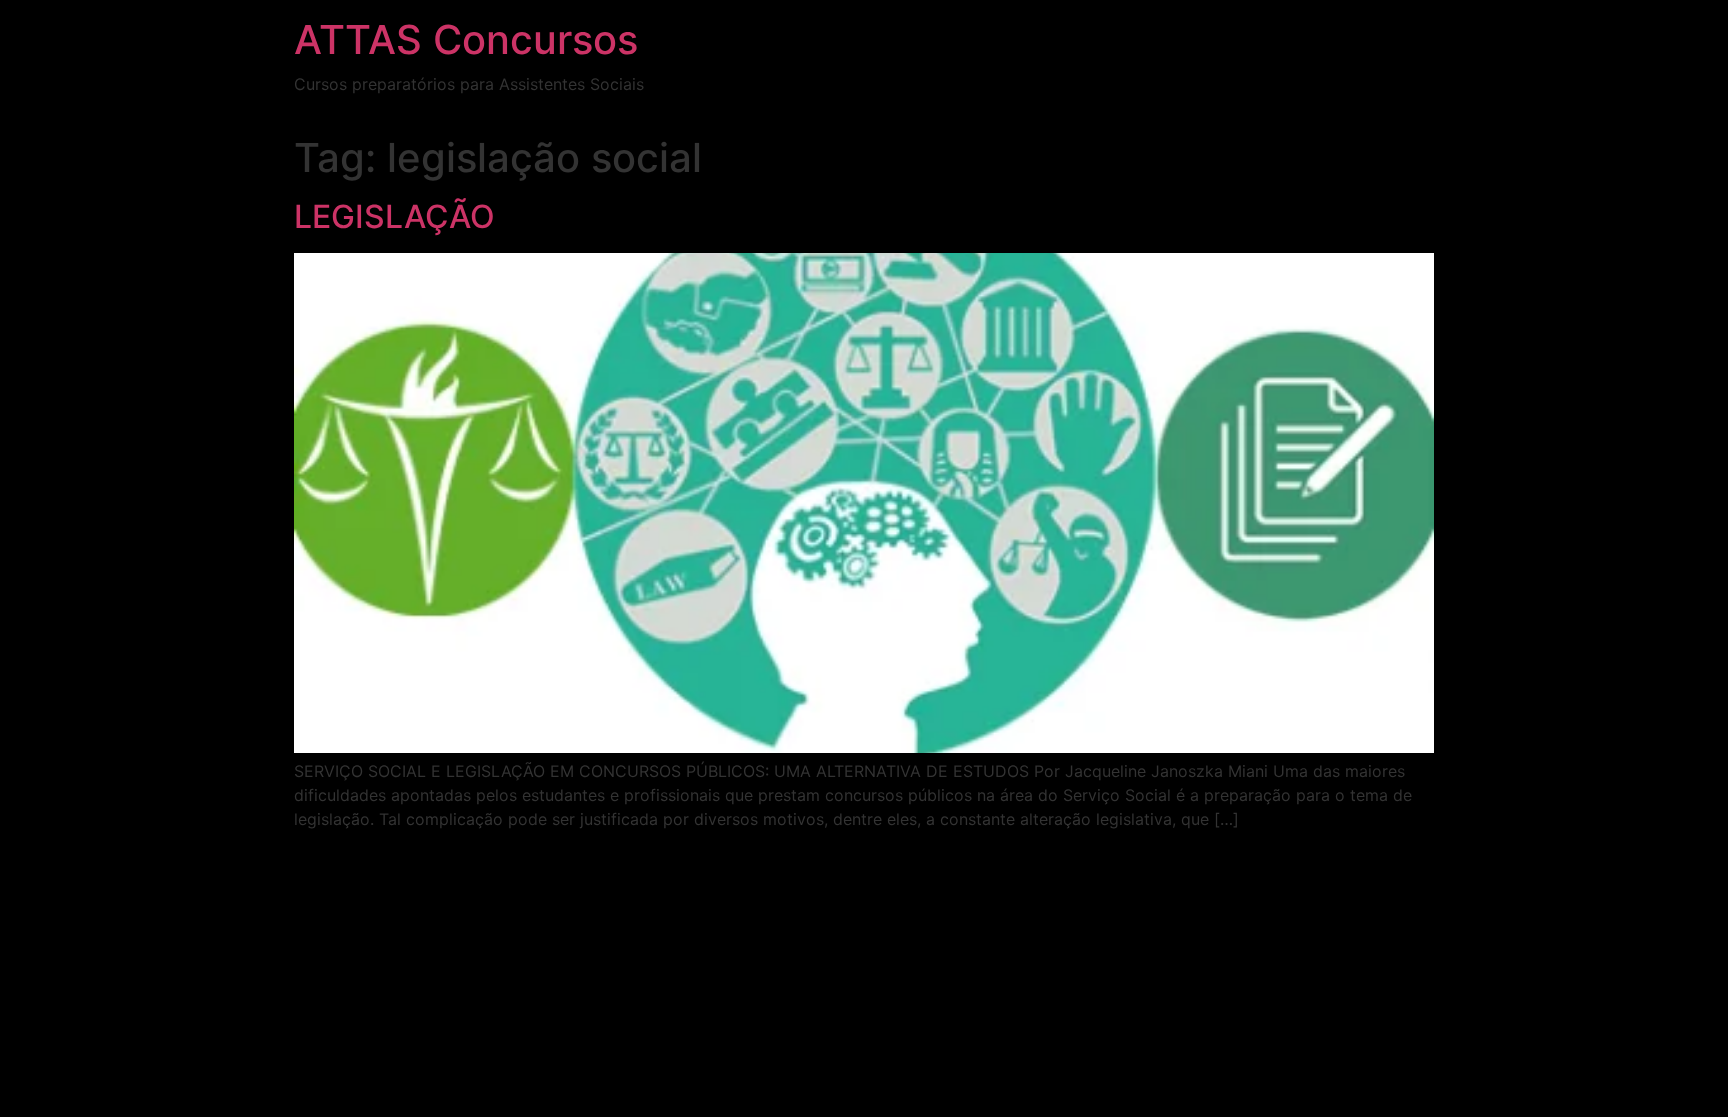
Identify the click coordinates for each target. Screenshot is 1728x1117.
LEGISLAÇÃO (394, 216)
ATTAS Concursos (466, 39)
